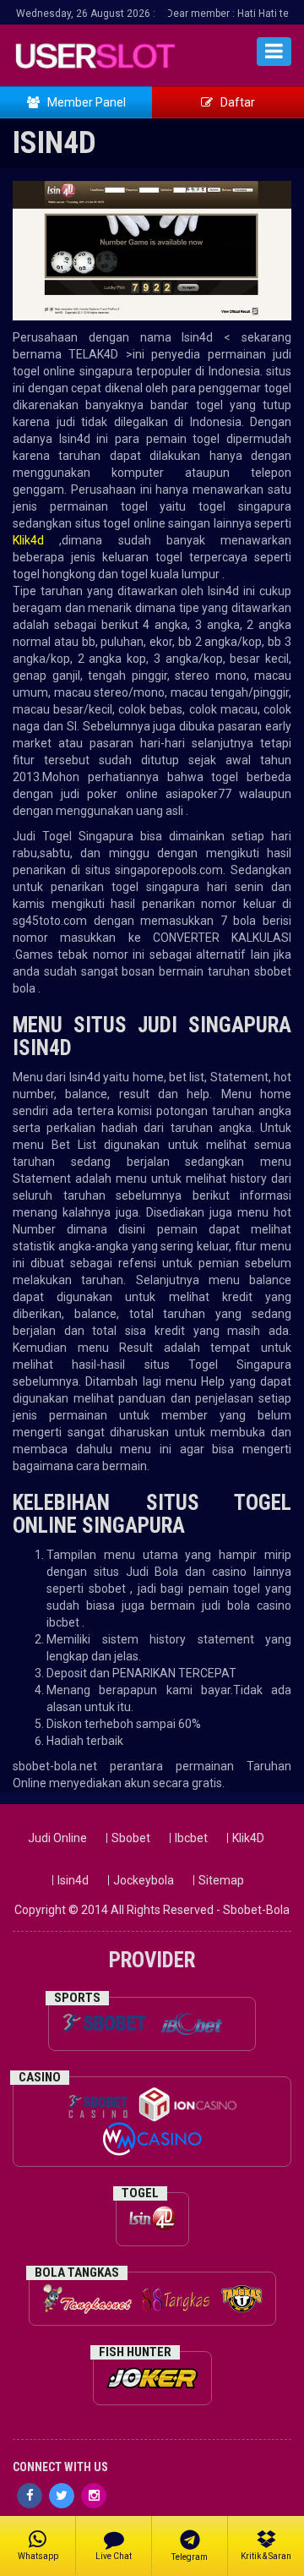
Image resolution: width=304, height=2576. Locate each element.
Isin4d (73, 1880)
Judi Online (57, 1838)
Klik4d (28, 540)
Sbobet (131, 1838)
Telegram (190, 2557)
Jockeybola (144, 1880)
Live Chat (114, 2556)
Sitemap (221, 1880)
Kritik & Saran (266, 2556)
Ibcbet (191, 1838)
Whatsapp (38, 2556)
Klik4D (248, 1838)
